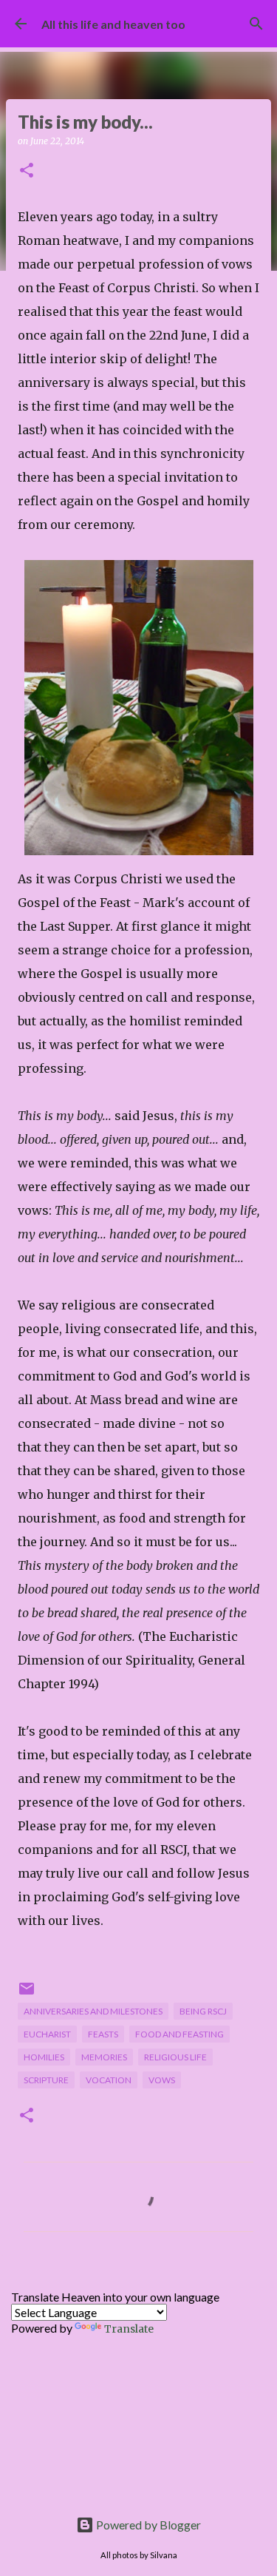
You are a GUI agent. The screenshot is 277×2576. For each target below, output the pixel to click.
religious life (175, 2057)
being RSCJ (203, 2011)
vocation (109, 2080)
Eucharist (47, 2034)
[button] (27, 171)
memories (104, 2057)
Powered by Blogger (147, 2525)
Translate (129, 2329)
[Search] (256, 24)
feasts (103, 2034)
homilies (44, 2057)
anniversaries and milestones (93, 2011)
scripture (46, 2080)
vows (162, 2080)
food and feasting (179, 2034)
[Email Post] (27, 1994)
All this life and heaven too (113, 24)
